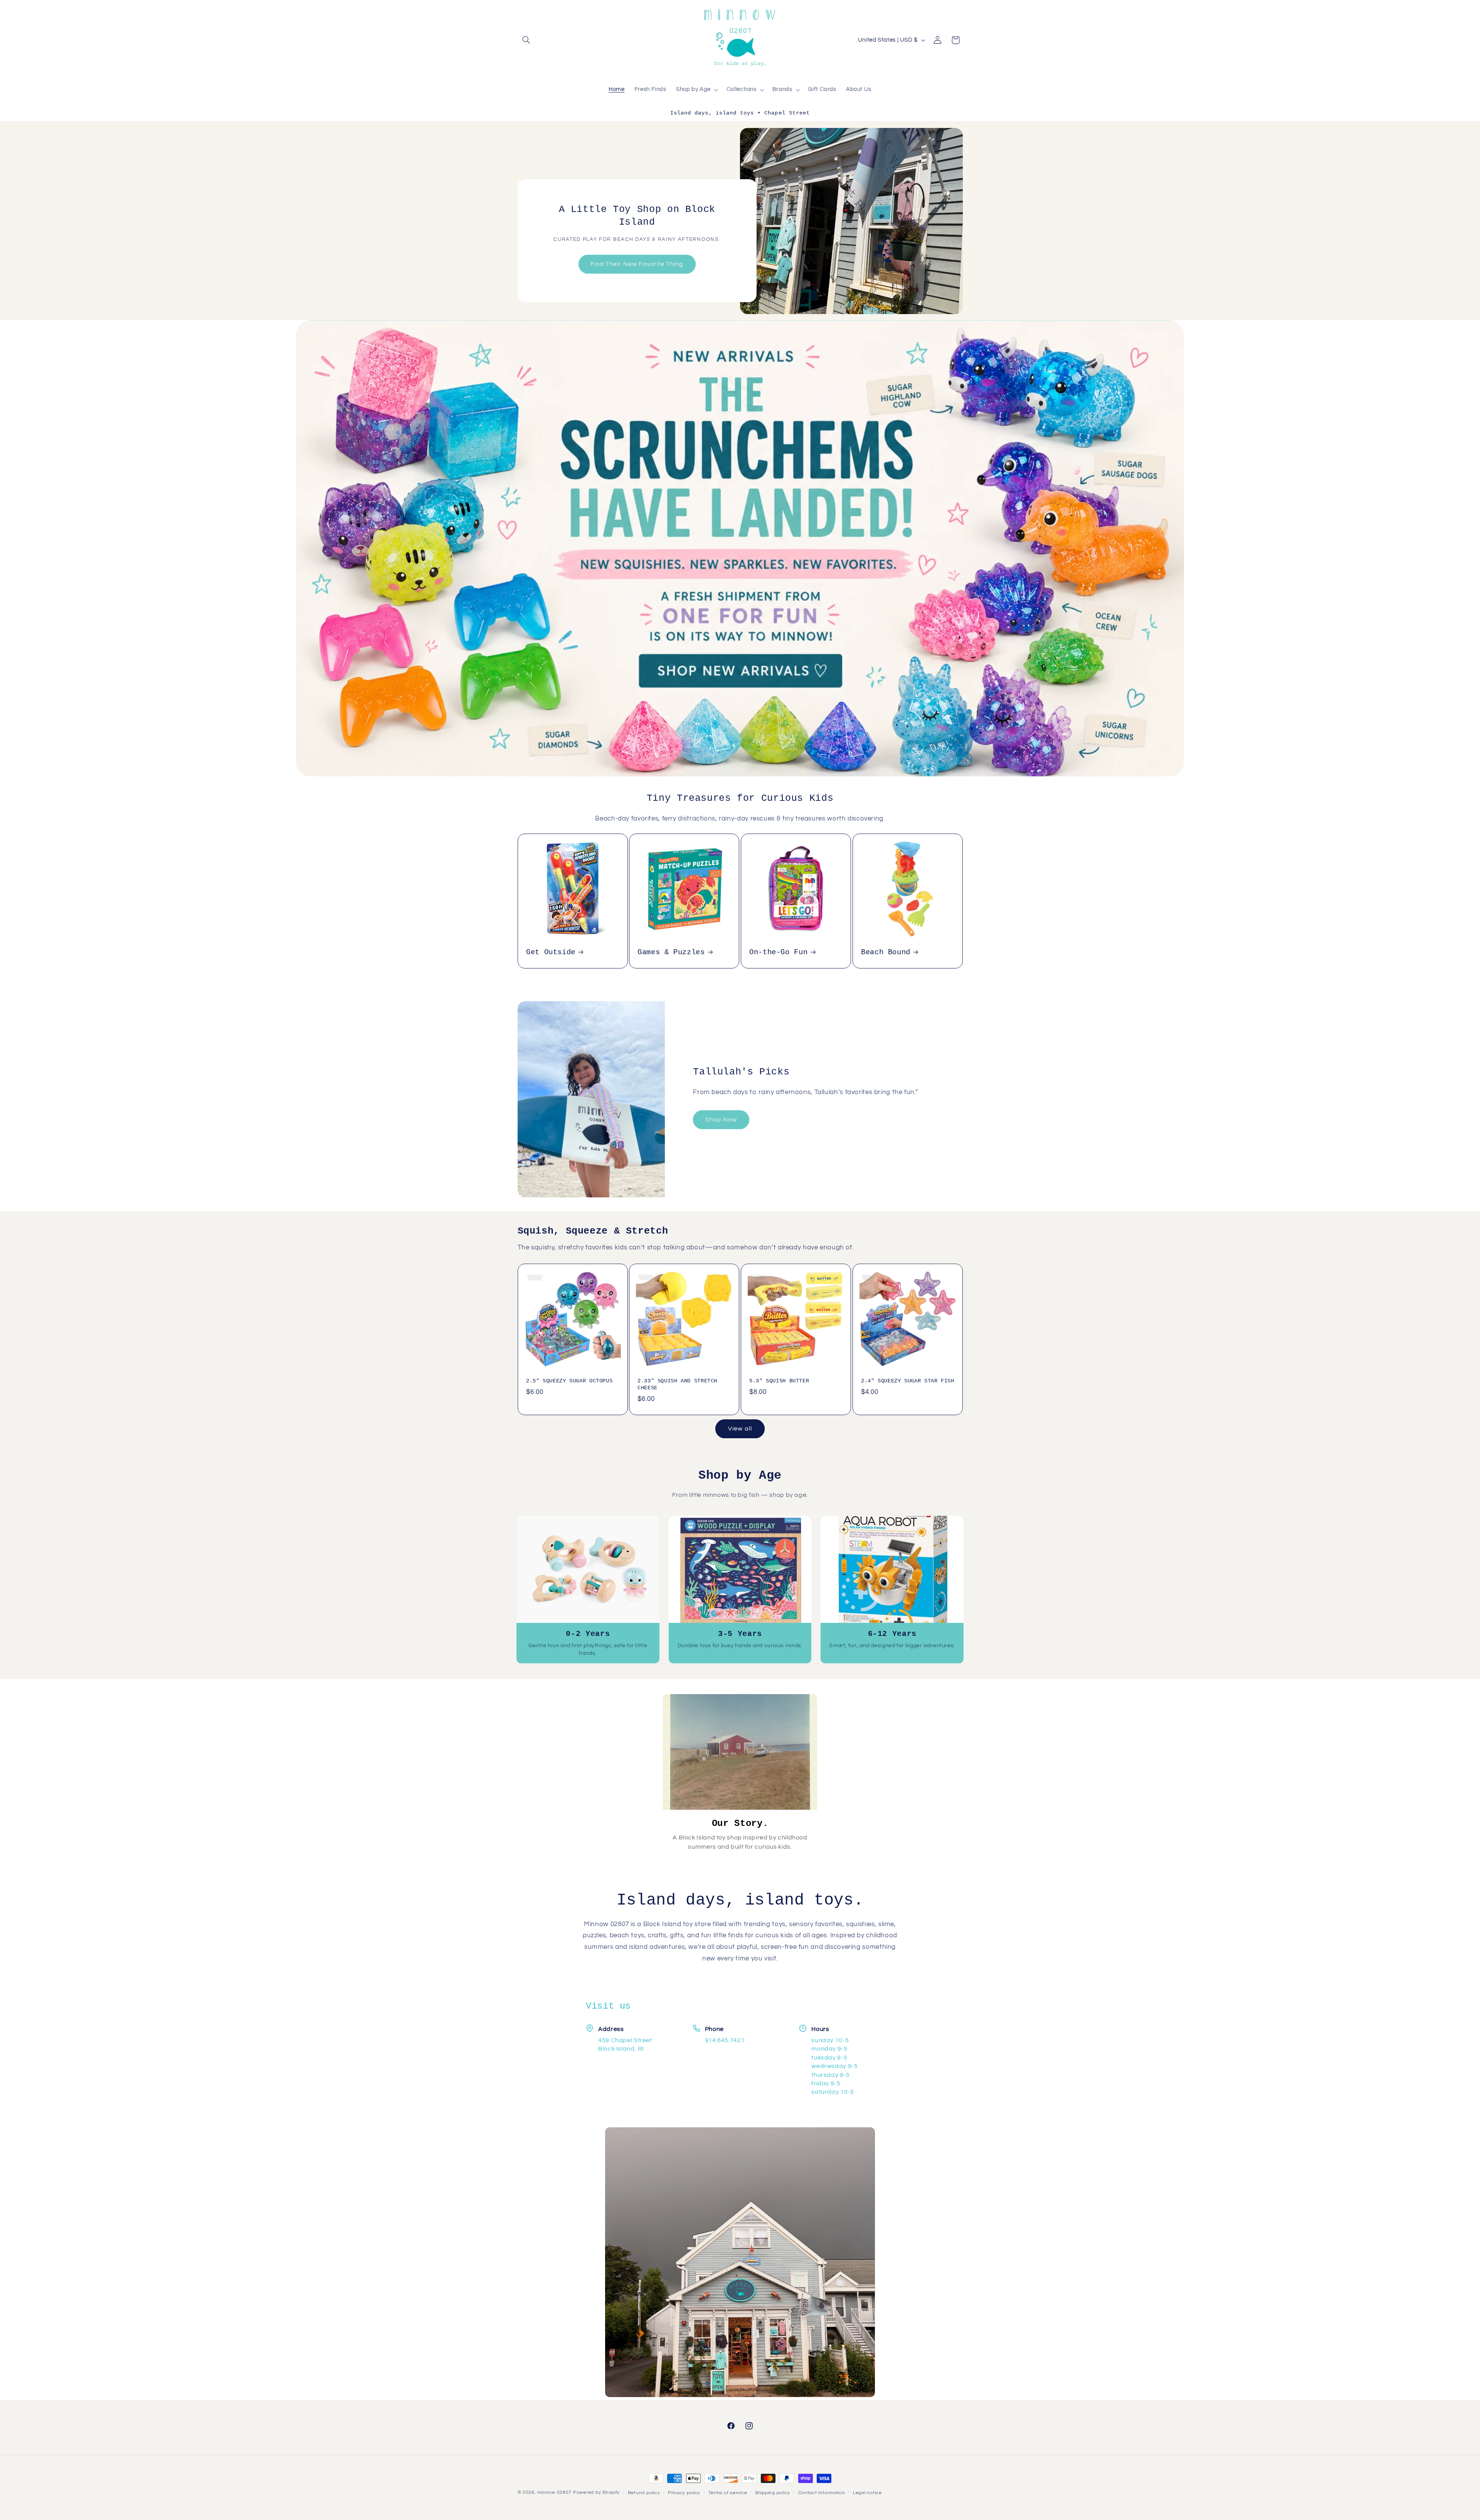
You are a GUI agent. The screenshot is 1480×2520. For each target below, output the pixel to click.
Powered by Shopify (596, 2492)
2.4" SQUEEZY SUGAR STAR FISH (908, 1381)
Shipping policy (773, 2493)
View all (740, 1429)
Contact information (822, 2493)
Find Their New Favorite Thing (637, 264)
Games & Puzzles (671, 953)
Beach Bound (886, 953)
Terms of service (728, 2493)
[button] (526, 40)
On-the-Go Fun (778, 953)
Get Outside (551, 953)
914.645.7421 (725, 2040)
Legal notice (867, 2493)
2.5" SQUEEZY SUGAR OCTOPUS (569, 1381)
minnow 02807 (554, 2492)
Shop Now (721, 1119)
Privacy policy (684, 2493)
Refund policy (644, 2493)
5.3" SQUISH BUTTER (779, 1381)
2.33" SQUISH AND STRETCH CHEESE (677, 1384)
